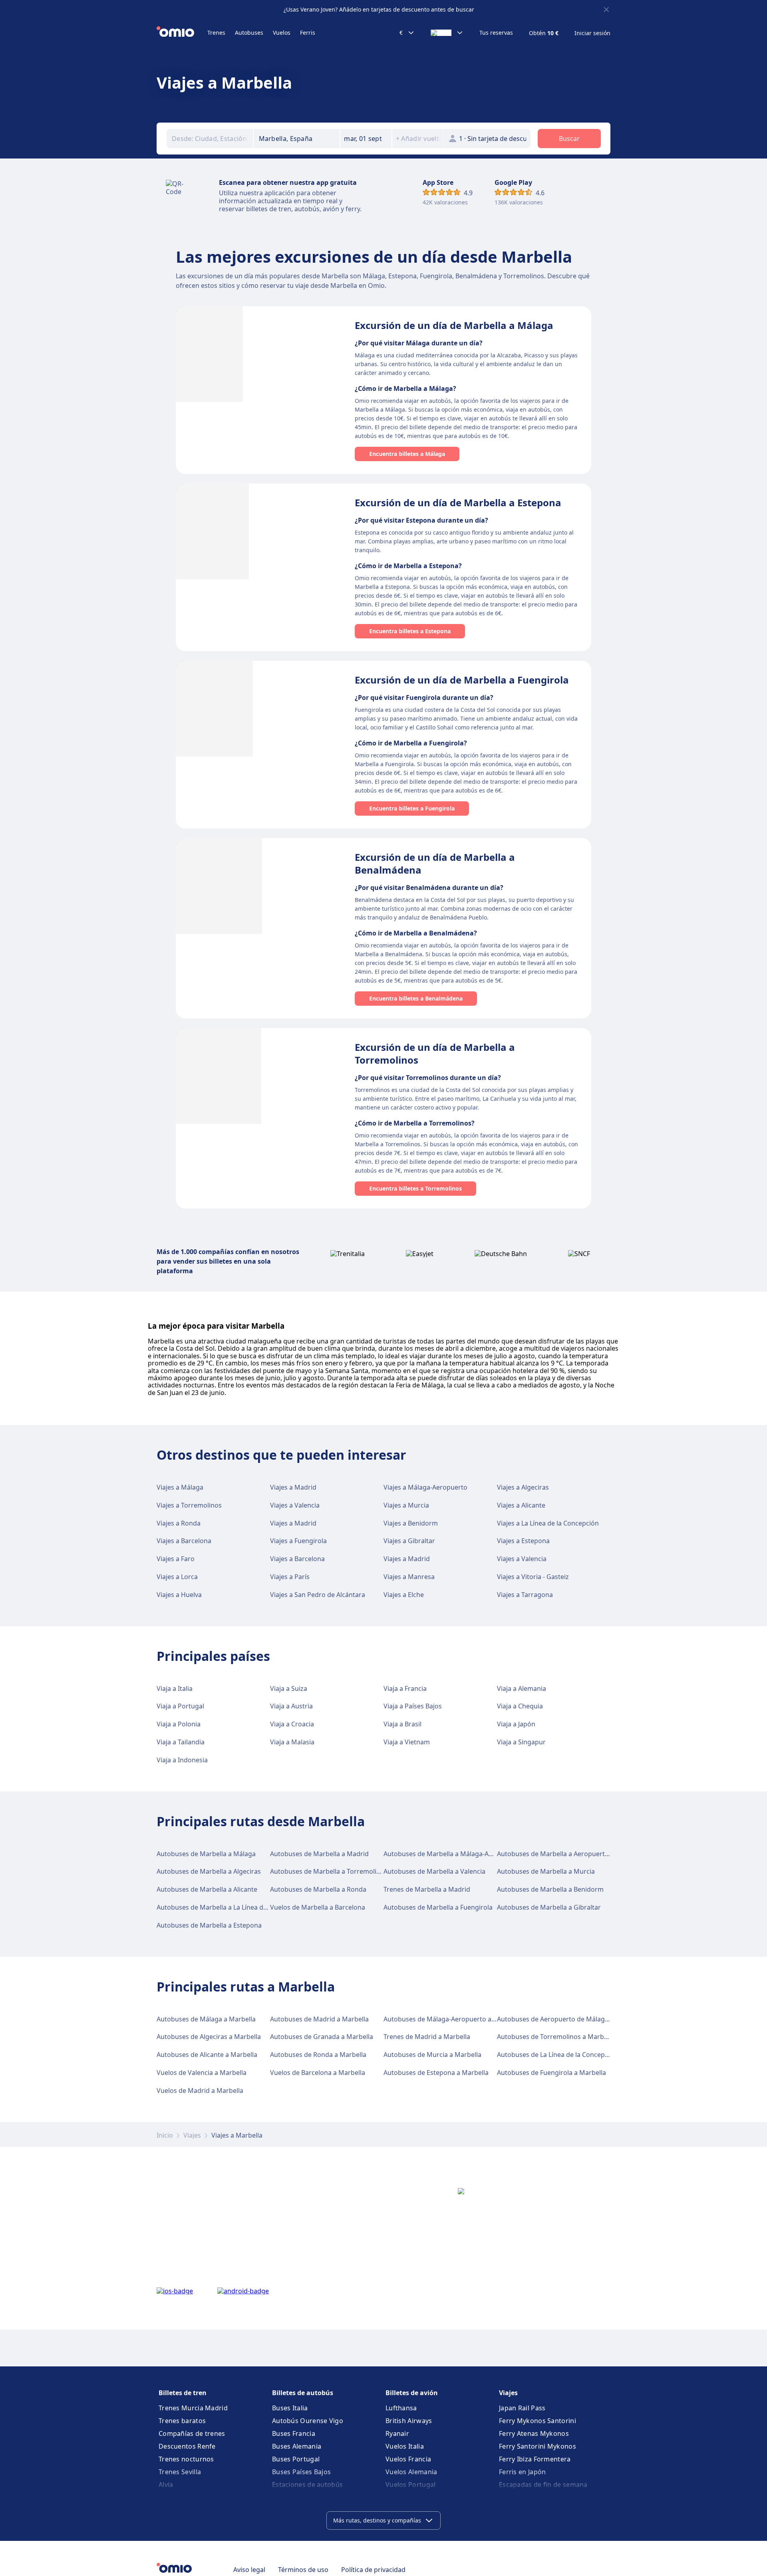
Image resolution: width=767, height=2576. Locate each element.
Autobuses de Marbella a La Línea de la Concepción (234, 1907)
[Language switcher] (447, 33)
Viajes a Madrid (293, 1487)
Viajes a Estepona (523, 1541)
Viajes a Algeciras (523, 1487)
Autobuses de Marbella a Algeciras (209, 1871)
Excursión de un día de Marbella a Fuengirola (462, 680)
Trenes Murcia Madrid (193, 2408)
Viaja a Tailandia (181, 1742)
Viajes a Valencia (295, 1505)
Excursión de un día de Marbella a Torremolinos (435, 1053)
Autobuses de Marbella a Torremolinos (329, 1871)
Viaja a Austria (291, 1706)
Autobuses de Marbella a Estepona (209, 1925)
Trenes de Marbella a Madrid (427, 1889)
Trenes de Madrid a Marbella (427, 2037)
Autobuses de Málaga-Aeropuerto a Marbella (452, 2019)
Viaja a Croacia (292, 1724)
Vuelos (282, 33)
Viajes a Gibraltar (409, 1541)
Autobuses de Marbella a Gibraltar (549, 1907)
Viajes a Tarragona (525, 1595)
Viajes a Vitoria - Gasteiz (533, 1577)
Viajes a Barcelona (184, 1541)
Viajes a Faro (176, 1559)
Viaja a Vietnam (407, 1742)
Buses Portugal (296, 2459)
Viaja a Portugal (180, 1706)
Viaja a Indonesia (182, 1760)
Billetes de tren (183, 2393)
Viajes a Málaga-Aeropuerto (425, 1487)
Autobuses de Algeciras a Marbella (209, 2037)
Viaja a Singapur (521, 1742)
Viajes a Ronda (179, 1523)
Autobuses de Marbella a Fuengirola (438, 1907)
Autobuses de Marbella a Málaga (206, 1854)
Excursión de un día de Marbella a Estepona (458, 502)
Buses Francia (294, 2433)
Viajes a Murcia (406, 1505)
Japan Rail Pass (522, 2408)
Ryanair (397, 2433)
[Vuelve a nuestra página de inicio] (182, 33)
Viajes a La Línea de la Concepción (548, 1523)
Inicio (165, 2135)
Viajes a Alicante (521, 1505)
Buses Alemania (297, 2446)
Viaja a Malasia (292, 1742)
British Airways (409, 2421)
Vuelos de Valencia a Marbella (202, 2073)
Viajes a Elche (404, 1595)
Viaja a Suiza (289, 1688)
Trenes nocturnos (186, 2459)
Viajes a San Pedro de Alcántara (318, 1595)
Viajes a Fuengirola (298, 1541)
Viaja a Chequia (520, 1706)
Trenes (216, 33)
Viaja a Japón (516, 1724)
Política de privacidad (373, 2570)
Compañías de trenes (192, 2433)
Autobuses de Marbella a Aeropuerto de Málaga (569, 1854)
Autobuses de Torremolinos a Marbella (556, 2037)
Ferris (308, 33)
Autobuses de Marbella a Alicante (207, 1889)
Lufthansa (401, 2408)
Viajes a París (290, 1577)
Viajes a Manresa (409, 1577)
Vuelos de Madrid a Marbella (200, 2091)
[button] (366, 139)
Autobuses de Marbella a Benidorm (550, 1889)
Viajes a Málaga (180, 1487)
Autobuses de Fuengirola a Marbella (551, 2073)
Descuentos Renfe (187, 2446)
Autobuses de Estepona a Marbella (436, 2073)
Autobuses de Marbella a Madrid (319, 1854)
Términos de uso (303, 2570)
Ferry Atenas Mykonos (534, 2433)
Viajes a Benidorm (411, 1523)
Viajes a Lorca (177, 1577)
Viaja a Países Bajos (413, 1706)
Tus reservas (496, 33)
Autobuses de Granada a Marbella (322, 2037)
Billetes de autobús (303, 2393)
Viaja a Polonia (179, 1724)
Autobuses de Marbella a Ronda (318, 1889)
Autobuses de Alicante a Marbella (207, 2055)
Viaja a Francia (405, 1688)
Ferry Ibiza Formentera (535, 2459)
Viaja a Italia (175, 1688)
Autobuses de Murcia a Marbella (432, 2055)
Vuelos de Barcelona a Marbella (318, 2073)
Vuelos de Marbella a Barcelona (318, 1907)
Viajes (192, 2135)
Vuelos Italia (405, 2446)
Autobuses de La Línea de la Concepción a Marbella (574, 2055)
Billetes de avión (412, 2393)
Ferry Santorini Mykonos (537, 2446)
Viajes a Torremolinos (189, 1505)
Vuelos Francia (408, 2459)
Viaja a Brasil (402, 1724)
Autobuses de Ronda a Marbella (318, 2055)
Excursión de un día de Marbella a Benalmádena (435, 863)
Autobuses (249, 33)
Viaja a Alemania (522, 1688)
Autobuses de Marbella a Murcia (546, 1871)
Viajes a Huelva (179, 1595)
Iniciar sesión (592, 33)
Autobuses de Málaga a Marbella (206, 2019)
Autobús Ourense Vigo (308, 2421)
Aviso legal (249, 2570)
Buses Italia (290, 2408)
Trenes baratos (182, 2421)
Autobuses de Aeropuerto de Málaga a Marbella (569, 2019)
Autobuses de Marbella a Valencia (434, 1871)
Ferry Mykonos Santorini (537, 2421)
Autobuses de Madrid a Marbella (319, 2019)
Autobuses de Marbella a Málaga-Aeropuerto (452, 1854)
